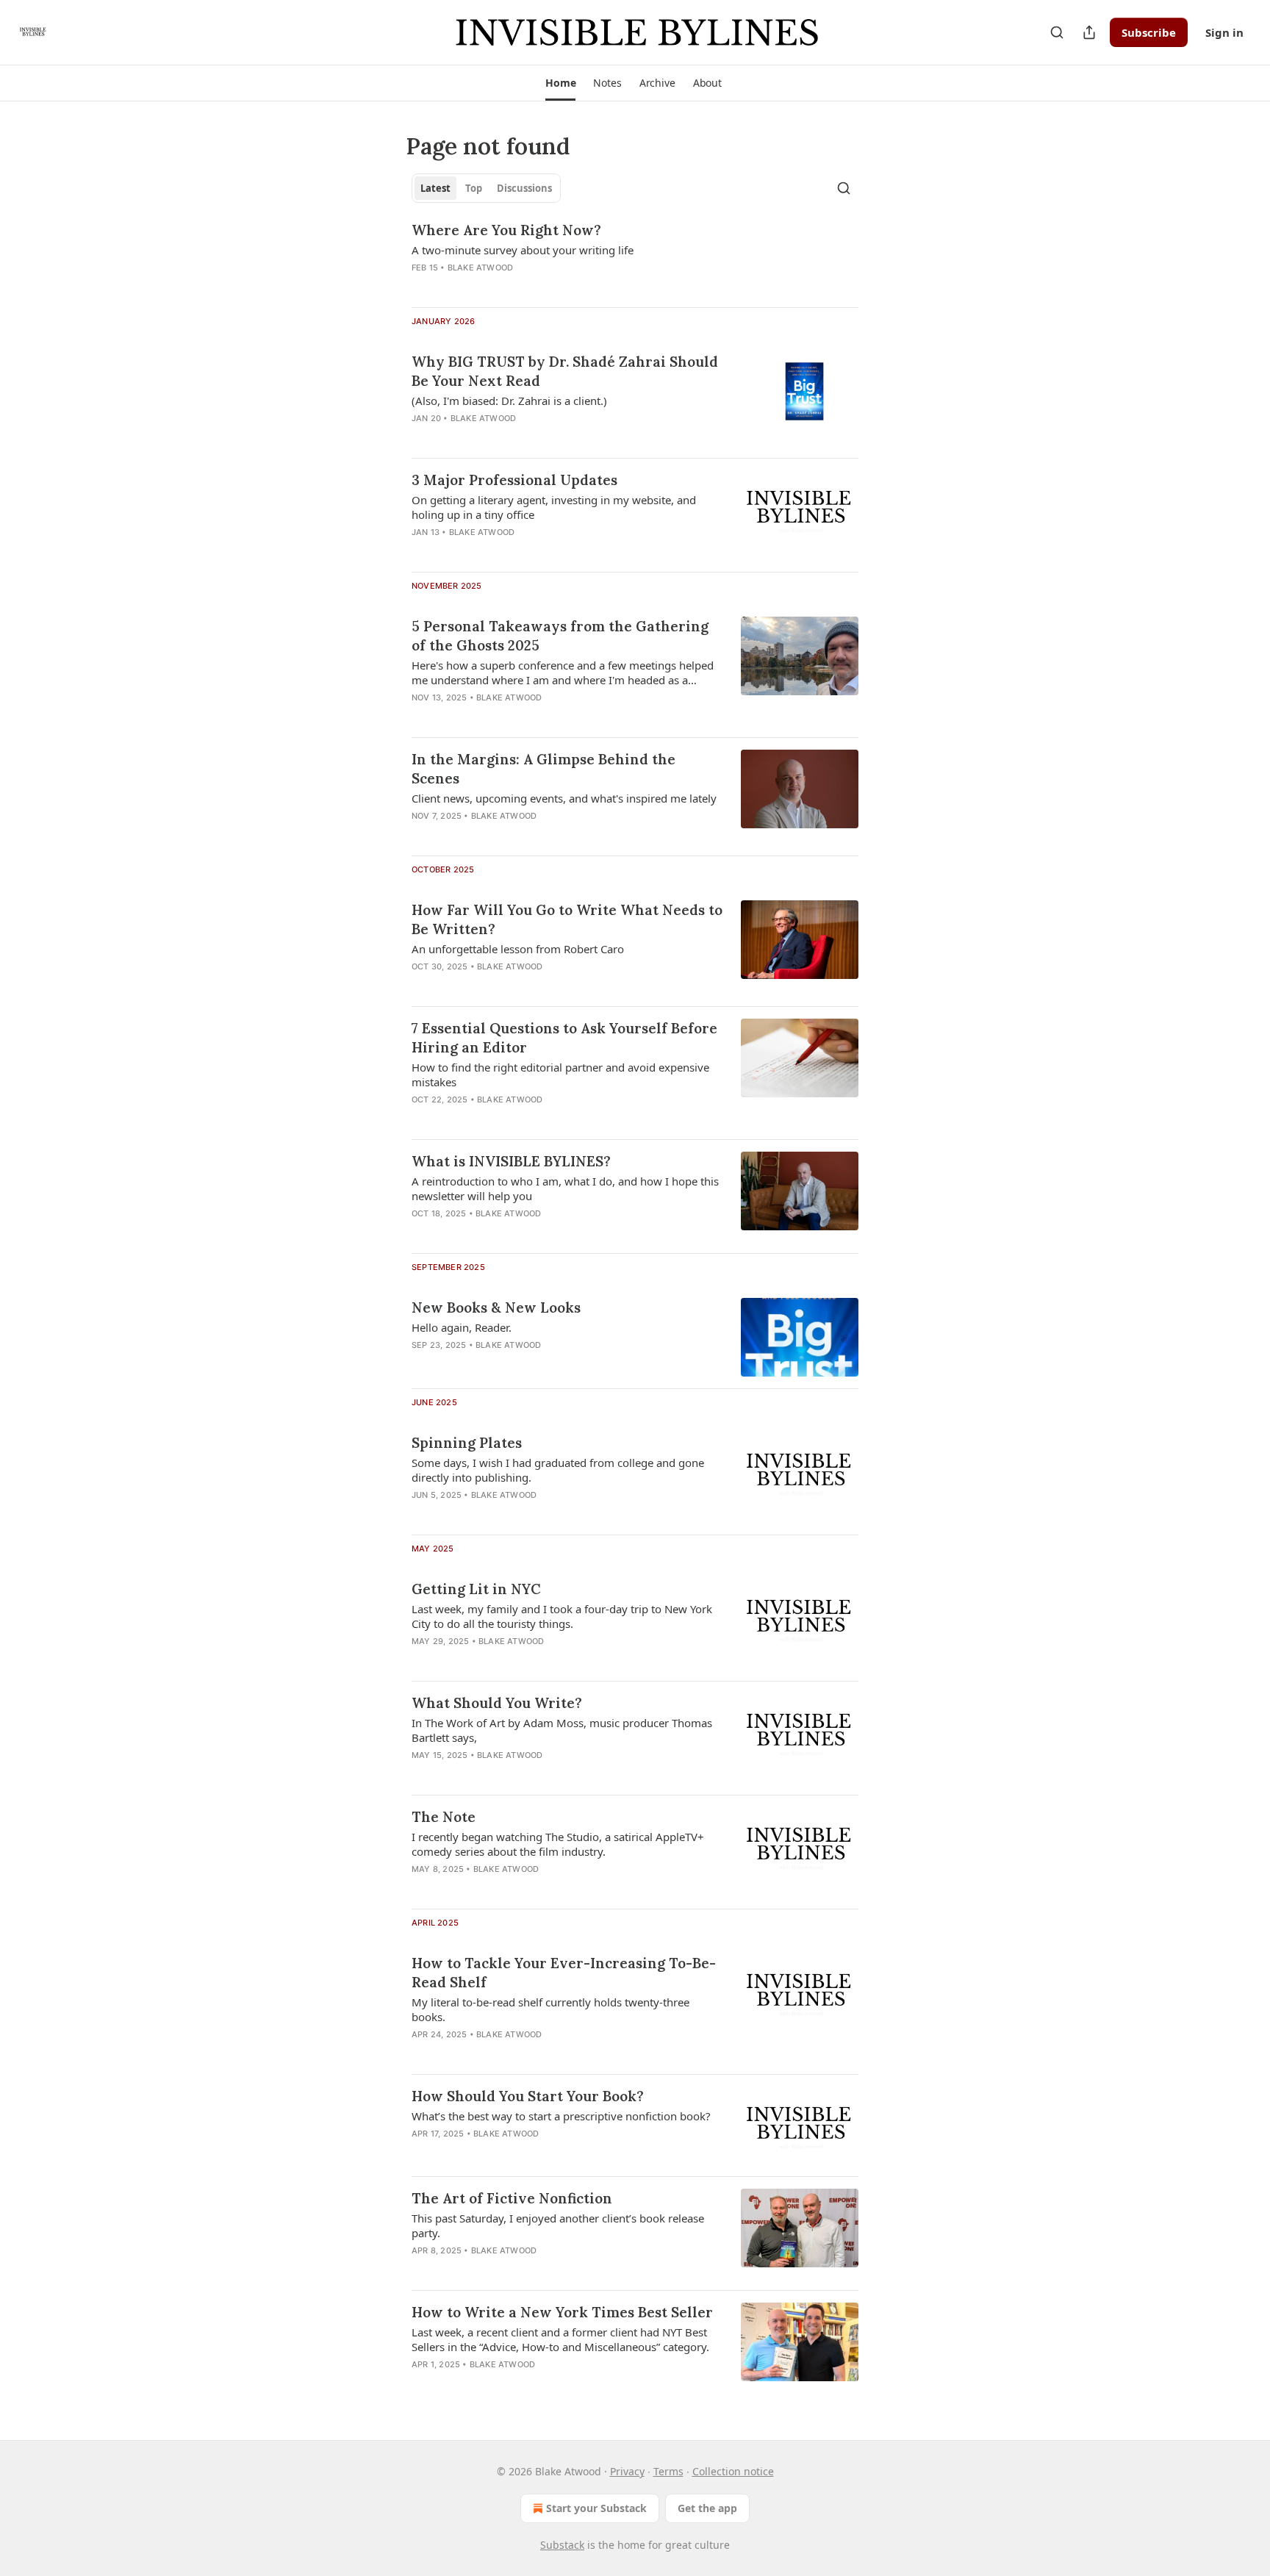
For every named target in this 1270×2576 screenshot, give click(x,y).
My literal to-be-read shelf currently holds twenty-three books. (550, 2009)
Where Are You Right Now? (506, 230)
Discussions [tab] (524, 188)
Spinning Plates (467, 1443)
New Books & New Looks (496, 1307)
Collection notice (733, 2471)
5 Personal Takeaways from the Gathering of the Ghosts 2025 (560, 636)
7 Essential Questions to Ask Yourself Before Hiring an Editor (564, 1038)
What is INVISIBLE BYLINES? (511, 1161)
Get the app (707, 2508)
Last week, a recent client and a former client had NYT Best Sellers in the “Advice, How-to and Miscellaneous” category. (560, 2339)
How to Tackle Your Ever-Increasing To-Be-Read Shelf (564, 1973)
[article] (635, 258)
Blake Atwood (480, 268)
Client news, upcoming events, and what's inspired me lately (564, 798)
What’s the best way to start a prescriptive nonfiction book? (561, 2116)
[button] (560, 83)
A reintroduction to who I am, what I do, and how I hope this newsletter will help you (565, 1188)
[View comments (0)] (524, 287)
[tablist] (486, 188)
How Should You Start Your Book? (528, 2096)
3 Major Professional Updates (514, 480)
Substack (562, 2545)
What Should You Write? (497, 1703)
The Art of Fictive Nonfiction (512, 2198)
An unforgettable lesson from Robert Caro (518, 949)
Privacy (627, 2471)
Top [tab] (474, 188)
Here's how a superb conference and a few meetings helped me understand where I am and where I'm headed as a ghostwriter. (563, 672)
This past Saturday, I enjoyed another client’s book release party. (558, 2225)
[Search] (1057, 32)
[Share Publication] (1089, 32)
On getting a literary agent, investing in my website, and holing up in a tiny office (554, 507)
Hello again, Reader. (462, 1327)
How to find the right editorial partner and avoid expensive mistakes (560, 1074)
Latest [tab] (435, 188)
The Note (444, 1817)
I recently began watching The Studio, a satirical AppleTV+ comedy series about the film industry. (558, 1844)
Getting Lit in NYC (476, 1589)
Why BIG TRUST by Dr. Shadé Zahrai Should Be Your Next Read (565, 371)
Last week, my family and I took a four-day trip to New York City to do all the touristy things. (562, 1616)
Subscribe (1149, 32)
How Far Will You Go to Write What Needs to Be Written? (567, 919)
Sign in (1224, 32)
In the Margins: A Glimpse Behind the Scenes (543, 769)
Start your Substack (596, 2508)
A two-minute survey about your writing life (523, 250)
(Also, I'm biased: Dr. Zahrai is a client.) (509, 401)
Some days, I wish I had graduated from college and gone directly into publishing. (558, 1470)
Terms (668, 2471)
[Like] (421, 1364)
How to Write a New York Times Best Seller (562, 2312)
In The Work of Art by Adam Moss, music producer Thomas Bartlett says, (562, 1730)
